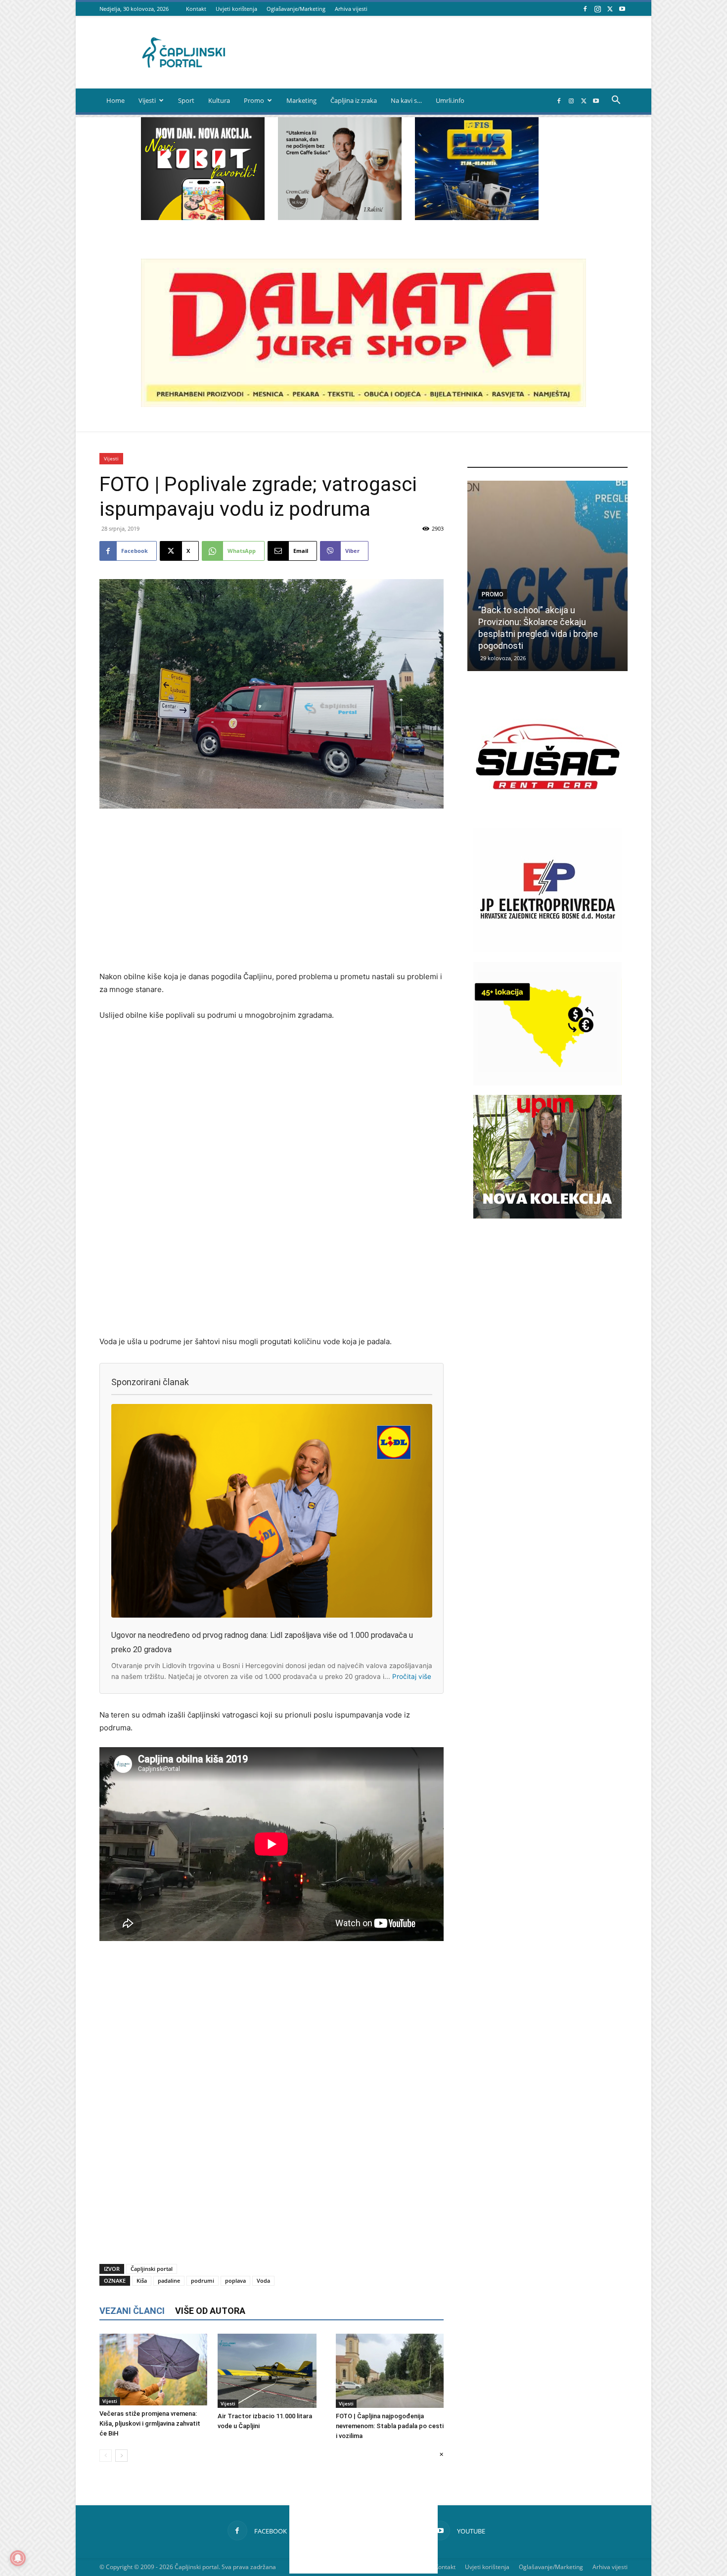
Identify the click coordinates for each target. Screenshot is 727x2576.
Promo (254, 100)
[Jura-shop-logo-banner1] (363, 404)
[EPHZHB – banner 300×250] (547, 949)
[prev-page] (106, 2456)
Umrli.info (450, 100)
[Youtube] (622, 9)
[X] (610, 9)
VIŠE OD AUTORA (210, 2311)
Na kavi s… (406, 100)
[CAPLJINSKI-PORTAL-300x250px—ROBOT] (203, 217)
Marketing (301, 100)
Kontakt (196, 9)
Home (115, 100)
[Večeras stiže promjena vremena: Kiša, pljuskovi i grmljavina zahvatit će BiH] (153, 2370)
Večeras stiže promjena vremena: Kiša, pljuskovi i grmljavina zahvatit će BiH (150, 2423)
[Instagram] (597, 9)
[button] (616, 101)
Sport (186, 100)
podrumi (203, 2281)
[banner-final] (547, 1216)
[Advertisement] (272, 891)
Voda (263, 2281)
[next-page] (121, 2456)
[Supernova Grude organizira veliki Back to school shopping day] (547, 576)
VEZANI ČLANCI (132, 2311)
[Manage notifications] (18, 2558)
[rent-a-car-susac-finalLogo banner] (547, 816)
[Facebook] (585, 9)
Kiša (142, 2281)
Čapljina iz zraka (354, 100)
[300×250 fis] (477, 169)
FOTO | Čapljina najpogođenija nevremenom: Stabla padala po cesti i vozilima (390, 2426)
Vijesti (147, 100)
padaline (169, 2281)
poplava (235, 2281)
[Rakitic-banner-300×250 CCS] (340, 217)
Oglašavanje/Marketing (296, 9)
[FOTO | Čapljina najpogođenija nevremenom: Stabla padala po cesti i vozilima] (390, 2371)
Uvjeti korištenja (236, 9)
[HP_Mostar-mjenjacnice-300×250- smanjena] (547, 1083)
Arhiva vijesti (351, 9)
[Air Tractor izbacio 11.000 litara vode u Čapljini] (272, 2371)
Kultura (219, 100)
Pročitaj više (412, 1676)
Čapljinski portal (152, 2269)
